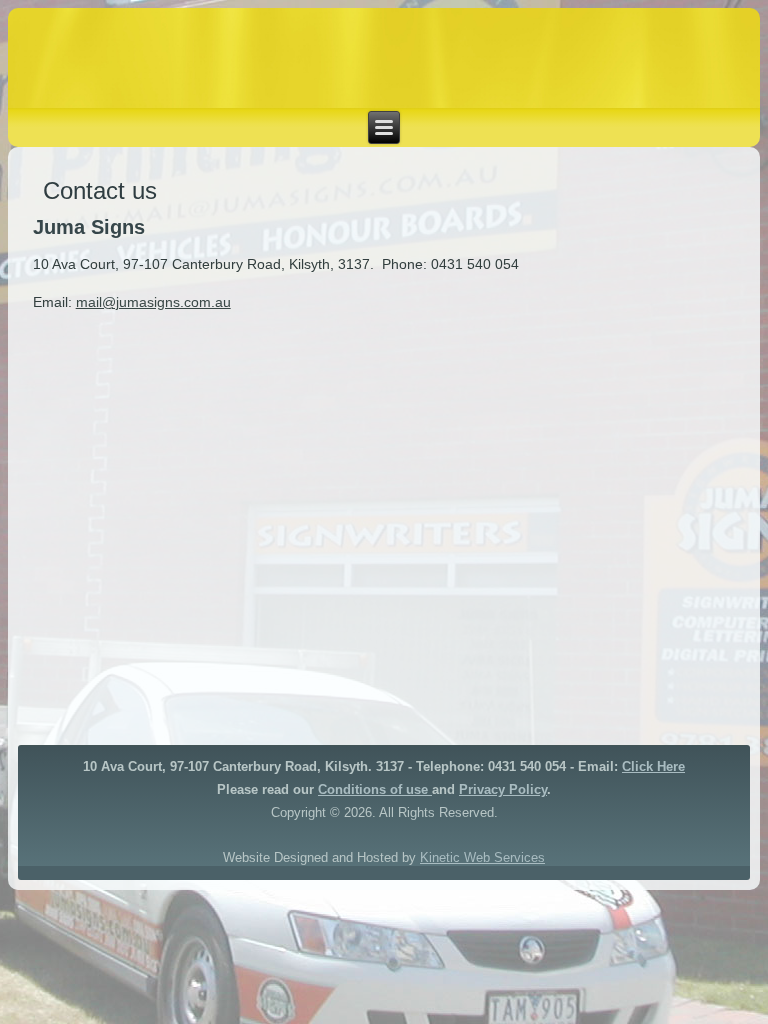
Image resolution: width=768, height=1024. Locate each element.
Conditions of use (373, 789)
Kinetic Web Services (482, 857)
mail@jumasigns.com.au (153, 302)
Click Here (653, 766)
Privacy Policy (503, 789)
